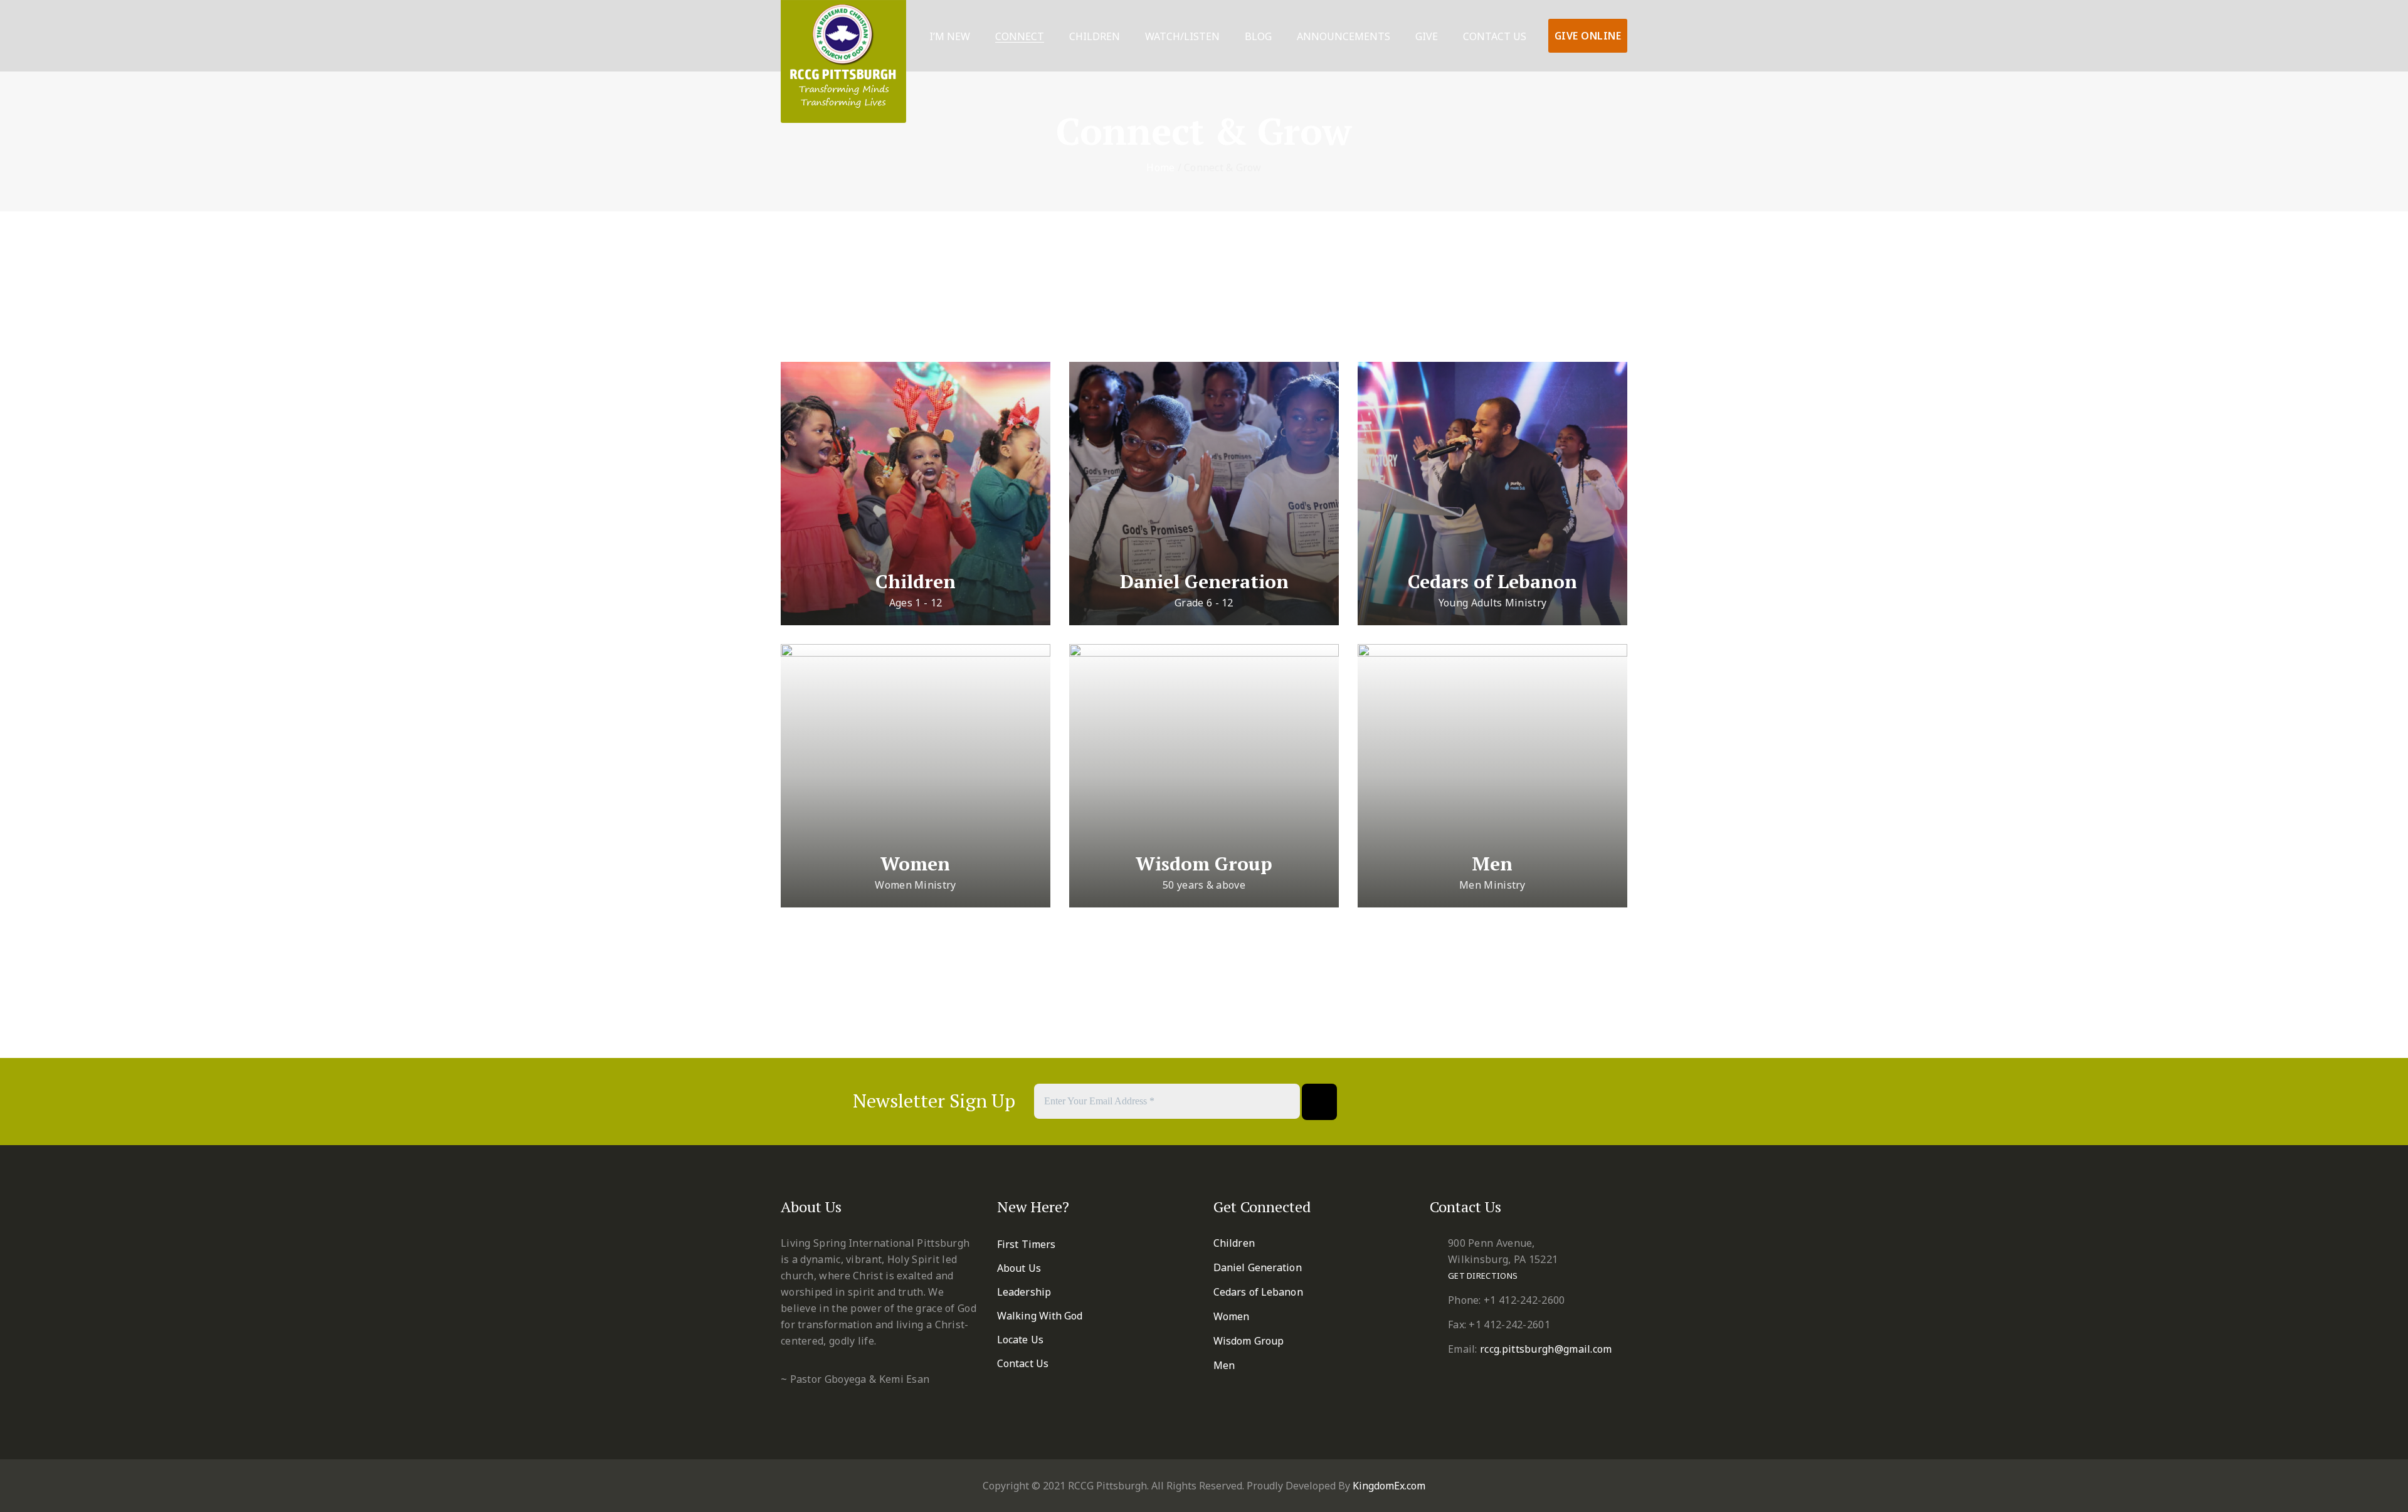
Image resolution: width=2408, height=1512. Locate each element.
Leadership (1024, 1292)
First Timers (1026, 1244)
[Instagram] (1554, 1102)
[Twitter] (1462, 1102)
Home (1160, 167)
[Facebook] (1431, 1102)
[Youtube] (1523, 1102)
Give (1427, 37)
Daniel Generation (1204, 581)
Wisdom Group (1204, 864)
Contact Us (1495, 37)
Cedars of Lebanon (1492, 581)
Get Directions (1483, 1276)
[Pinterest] (1493, 1102)
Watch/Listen (1182, 37)
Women (915, 864)
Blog (1258, 37)
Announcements (1344, 37)
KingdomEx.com (1389, 1486)
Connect (1020, 37)
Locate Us (1020, 1340)
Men (1492, 864)
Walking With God (1040, 1316)
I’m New (950, 37)
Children (1095, 37)
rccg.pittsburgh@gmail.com (1546, 1349)
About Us (1019, 1268)
